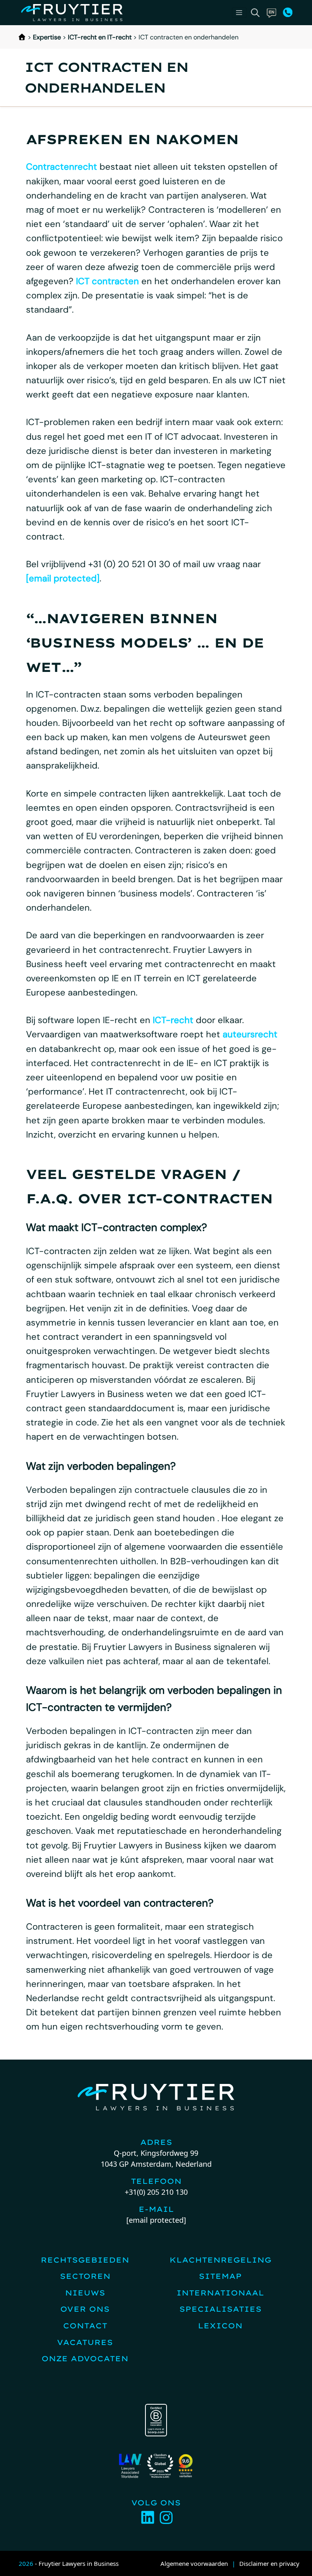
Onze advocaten (85, 2359)
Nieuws (85, 2293)
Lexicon (220, 2326)
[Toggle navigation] (239, 13)
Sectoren (85, 2276)
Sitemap (220, 2276)
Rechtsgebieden (85, 2260)
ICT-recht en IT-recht (100, 37)
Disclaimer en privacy (269, 2563)
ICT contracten (107, 281)
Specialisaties (220, 2309)
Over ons (85, 2309)
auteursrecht (250, 1034)
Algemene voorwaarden (194, 2563)
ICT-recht (173, 1020)
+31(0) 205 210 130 (156, 2192)
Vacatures (85, 2342)
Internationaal (220, 2293)
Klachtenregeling (220, 2260)
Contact (85, 2326)
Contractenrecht (62, 167)
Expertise (47, 37)
